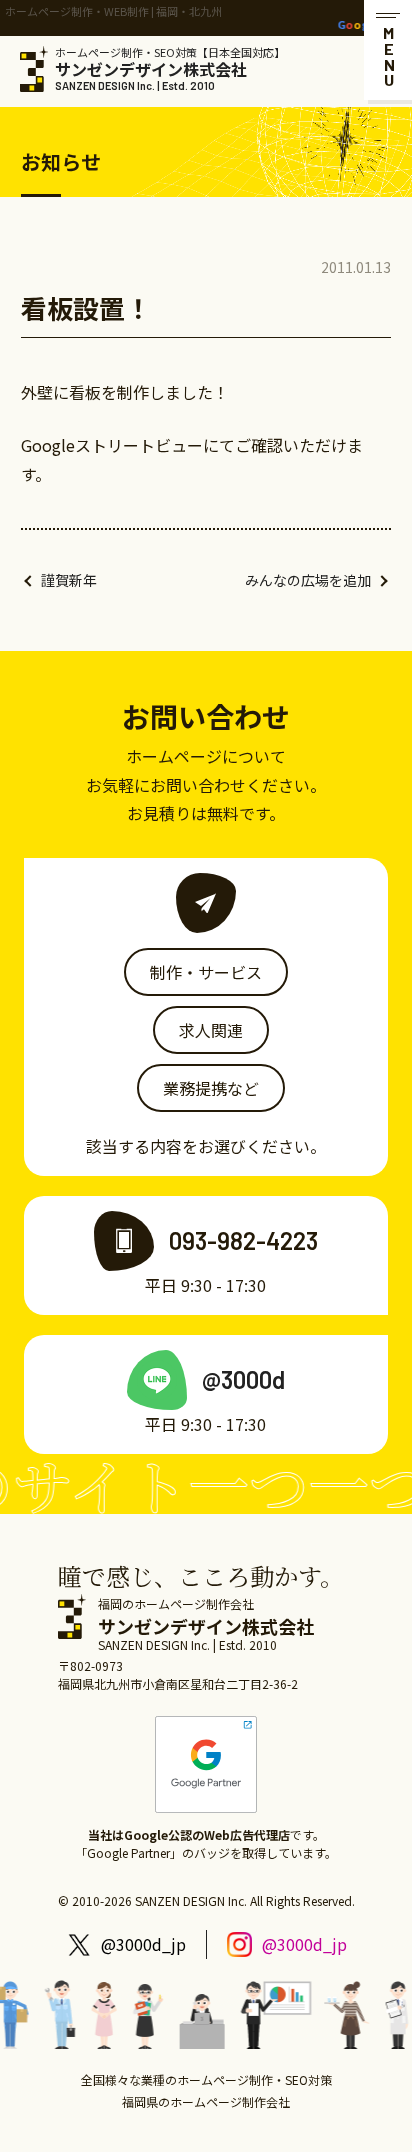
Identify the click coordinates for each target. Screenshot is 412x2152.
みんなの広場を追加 (308, 580)
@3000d (243, 1379)
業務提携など (211, 1088)
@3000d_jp (143, 1944)
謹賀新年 (69, 580)
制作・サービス (206, 972)
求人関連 (211, 1030)
